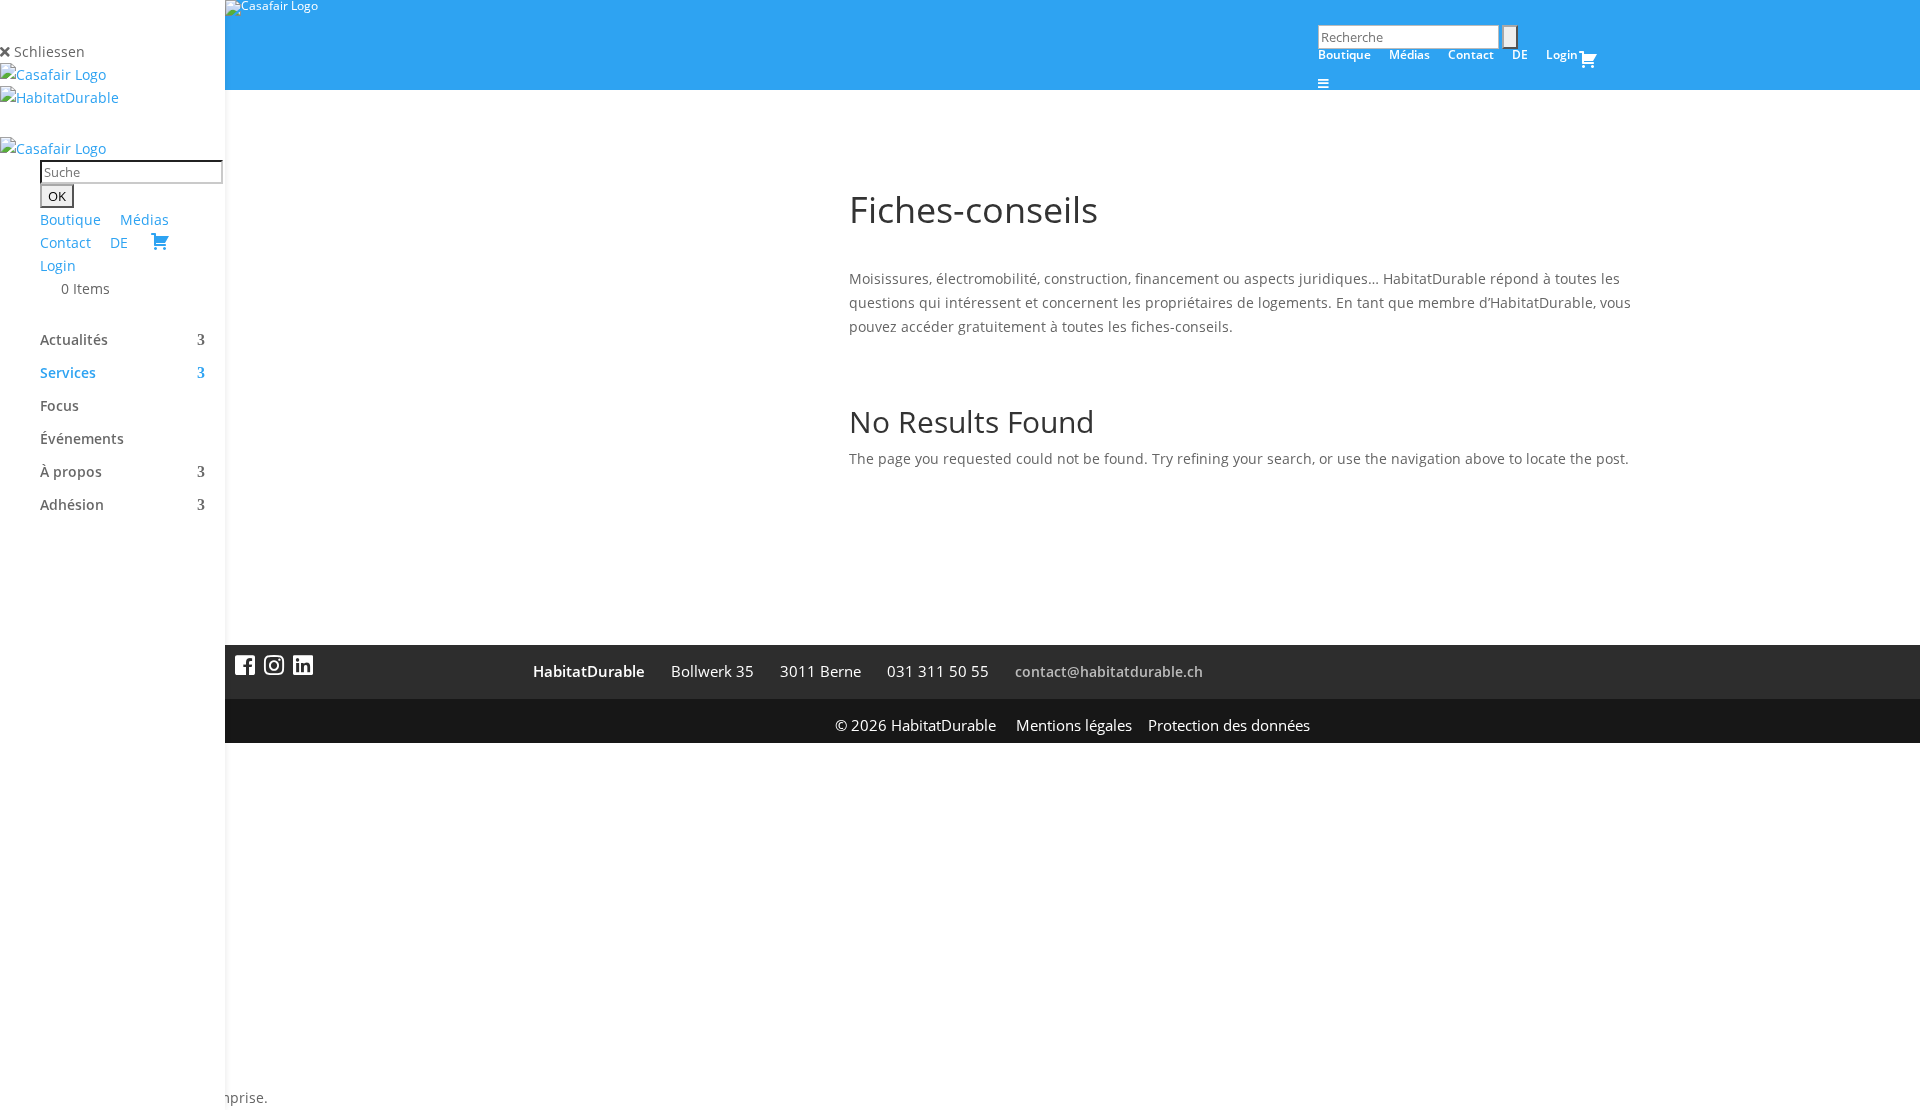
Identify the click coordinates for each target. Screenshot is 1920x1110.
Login (58, 265)
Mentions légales (1074, 725)
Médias (144, 219)
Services (68, 374)
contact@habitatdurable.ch (1109, 671)
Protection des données (1229, 725)
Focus (59, 407)
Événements (82, 440)
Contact (65, 242)
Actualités (74, 341)
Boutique (70, 219)
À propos (71, 473)
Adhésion (72, 506)
